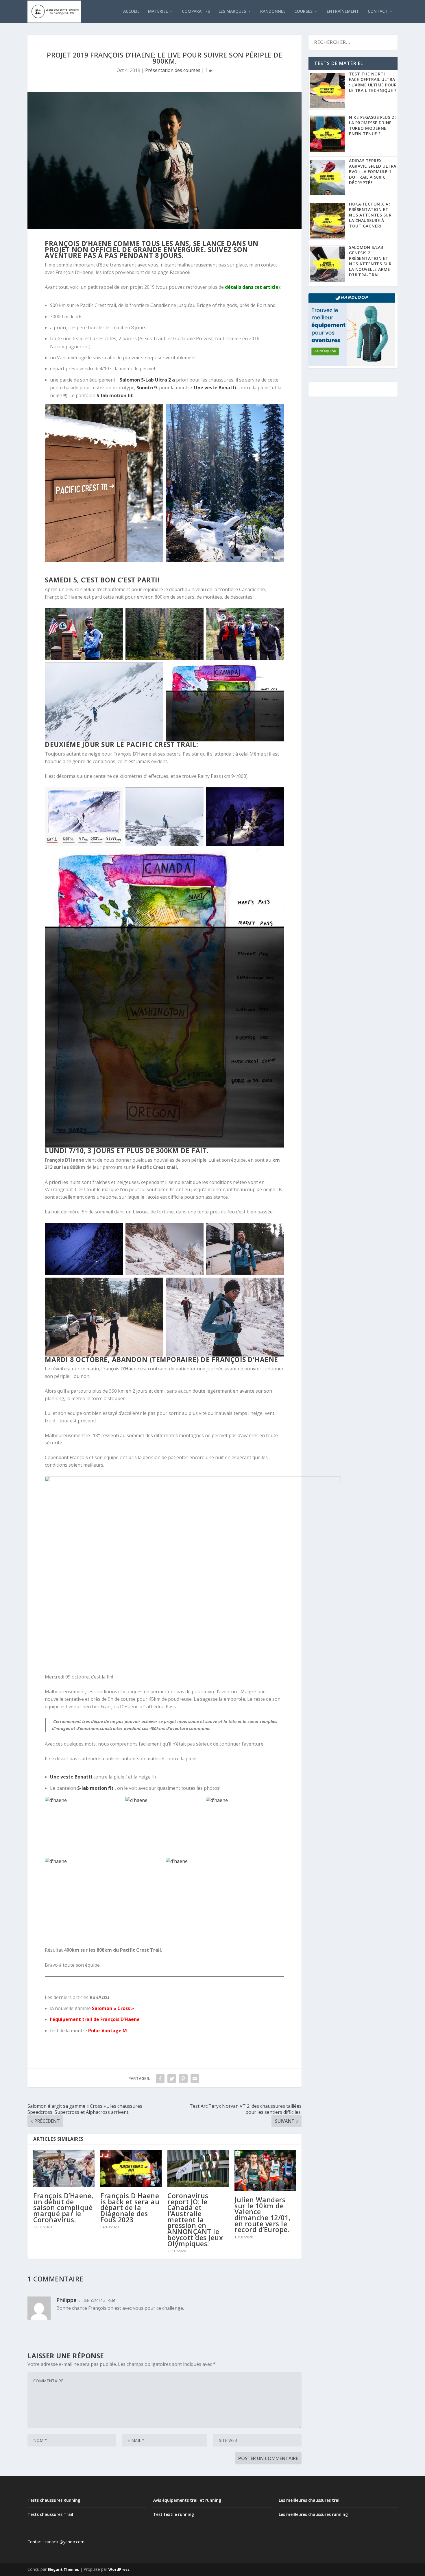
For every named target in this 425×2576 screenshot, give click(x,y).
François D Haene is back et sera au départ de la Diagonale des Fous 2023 (130, 2208)
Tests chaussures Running (54, 2500)
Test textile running (174, 2514)
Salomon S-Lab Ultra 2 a (148, 380)
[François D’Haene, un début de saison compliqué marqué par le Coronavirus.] (64, 2169)
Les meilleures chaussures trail (310, 2500)
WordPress (119, 2569)
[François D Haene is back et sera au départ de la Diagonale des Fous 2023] (131, 2169)
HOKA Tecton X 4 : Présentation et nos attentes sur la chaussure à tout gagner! (370, 215)
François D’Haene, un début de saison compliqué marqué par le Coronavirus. (63, 2208)
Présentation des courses (173, 70)
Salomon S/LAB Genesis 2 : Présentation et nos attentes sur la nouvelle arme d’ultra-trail (370, 261)
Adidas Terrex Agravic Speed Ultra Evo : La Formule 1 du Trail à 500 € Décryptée (373, 172)
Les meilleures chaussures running (313, 2514)
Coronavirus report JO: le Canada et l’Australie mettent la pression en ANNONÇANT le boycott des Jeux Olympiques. (195, 2220)
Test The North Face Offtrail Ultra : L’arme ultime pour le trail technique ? (373, 82)
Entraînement (343, 11)
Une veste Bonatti (215, 388)
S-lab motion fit (115, 395)
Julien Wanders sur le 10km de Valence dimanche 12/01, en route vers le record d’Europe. (263, 2215)
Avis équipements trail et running (187, 2500)
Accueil (131, 11)
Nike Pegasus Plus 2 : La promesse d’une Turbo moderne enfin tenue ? (373, 125)
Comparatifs (196, 11)
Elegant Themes (63, 2569)
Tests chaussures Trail (50, 2514)
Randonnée (273, 11)
